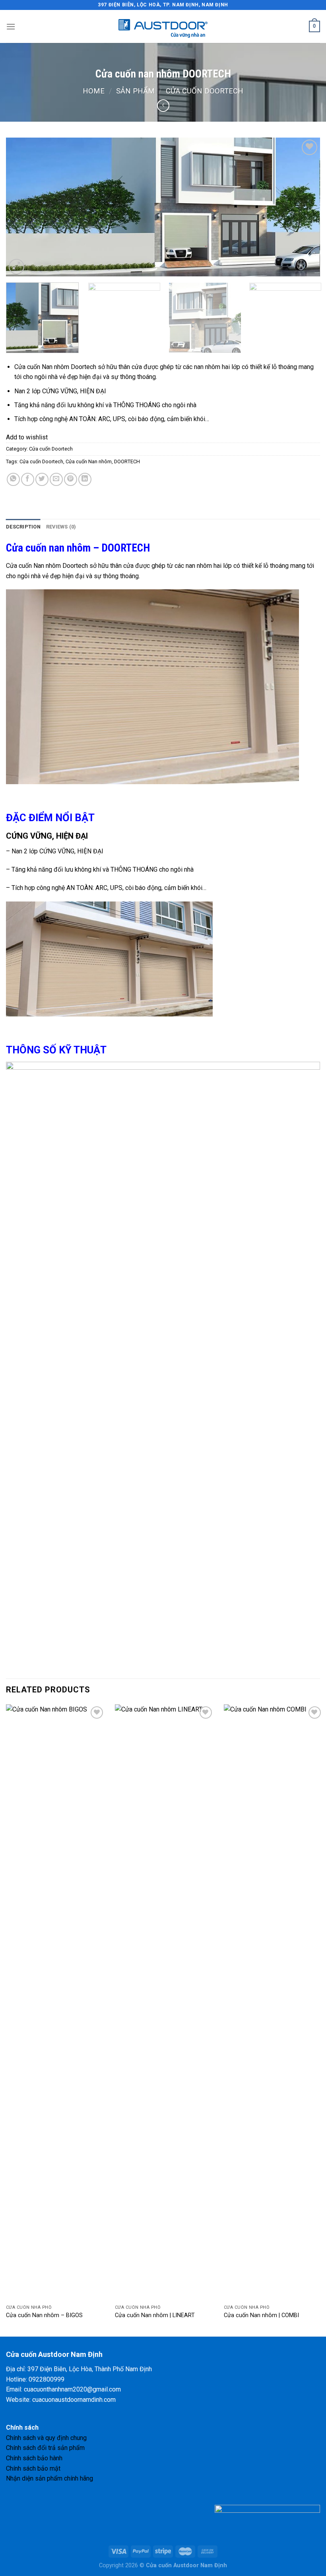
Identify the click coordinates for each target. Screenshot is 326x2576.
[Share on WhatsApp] (13, 479)
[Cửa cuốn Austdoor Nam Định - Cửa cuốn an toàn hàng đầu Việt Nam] (163, 27)
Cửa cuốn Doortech (205, 91)
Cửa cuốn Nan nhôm (89, 461)
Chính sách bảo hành (34, 2458)
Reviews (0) (61, 527)
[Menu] (11, 26)
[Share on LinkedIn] (85, 479)
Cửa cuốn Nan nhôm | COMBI (261, 2315)
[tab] (23, 527)
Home (94, 91)
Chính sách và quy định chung (46, 2438)
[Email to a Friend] (56, 479)
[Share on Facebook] (28, 479)
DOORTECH (127, 461)
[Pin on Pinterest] (71, 479)
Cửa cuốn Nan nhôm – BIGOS (44, 2315)
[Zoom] (16, 267)
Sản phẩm (135, 91)
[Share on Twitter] (42, 479)
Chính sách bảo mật (33, 2468)
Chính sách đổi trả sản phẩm (45, 2448)
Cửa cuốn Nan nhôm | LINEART (155, 2315)
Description (23, 527)
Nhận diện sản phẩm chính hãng (49, 2478)
